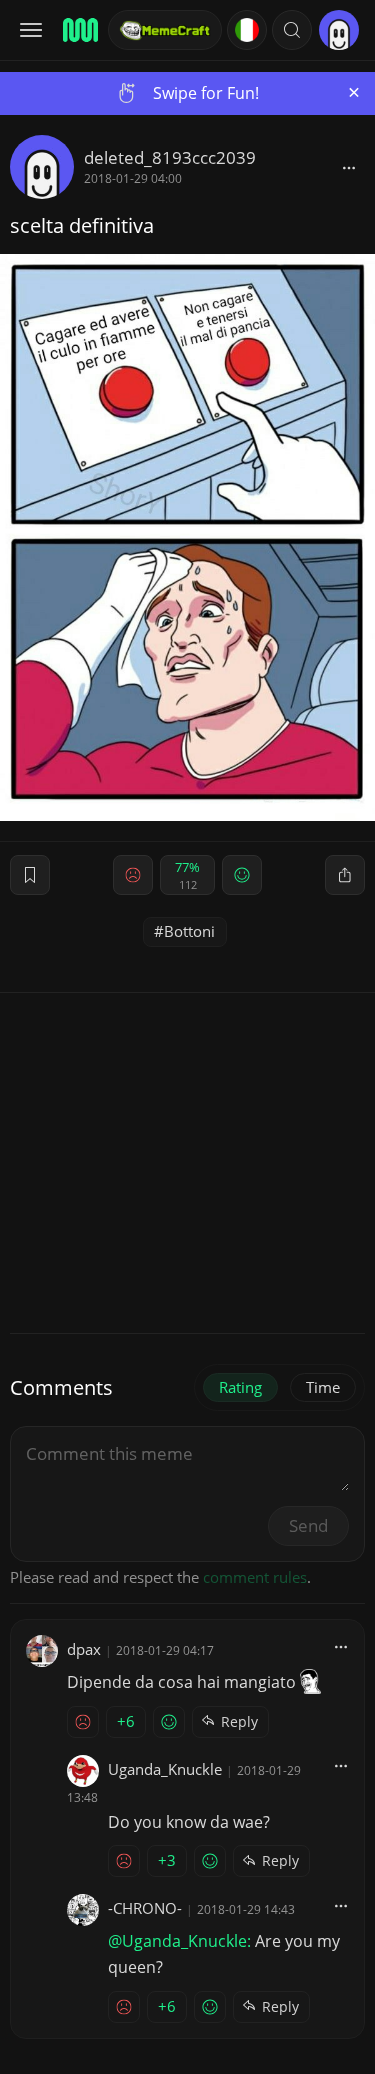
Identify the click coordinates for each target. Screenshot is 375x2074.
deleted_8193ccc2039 (170, 157)
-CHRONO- (145, 1908)
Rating (240, 1387)
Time (323, 1387)
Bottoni (189, 931)
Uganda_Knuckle (165, 1769)
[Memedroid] (79, 30)
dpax (84, 1649)
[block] (349, 167)
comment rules (255, 1577)
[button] (292, 30)
